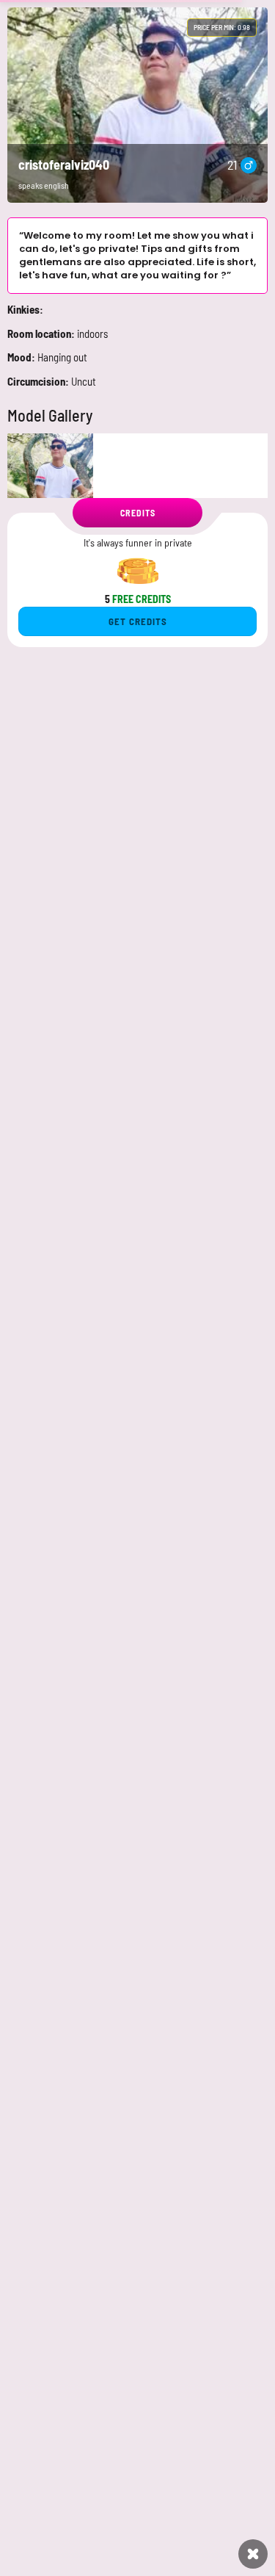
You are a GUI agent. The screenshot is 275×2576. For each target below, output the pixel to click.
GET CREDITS (138, 621)
